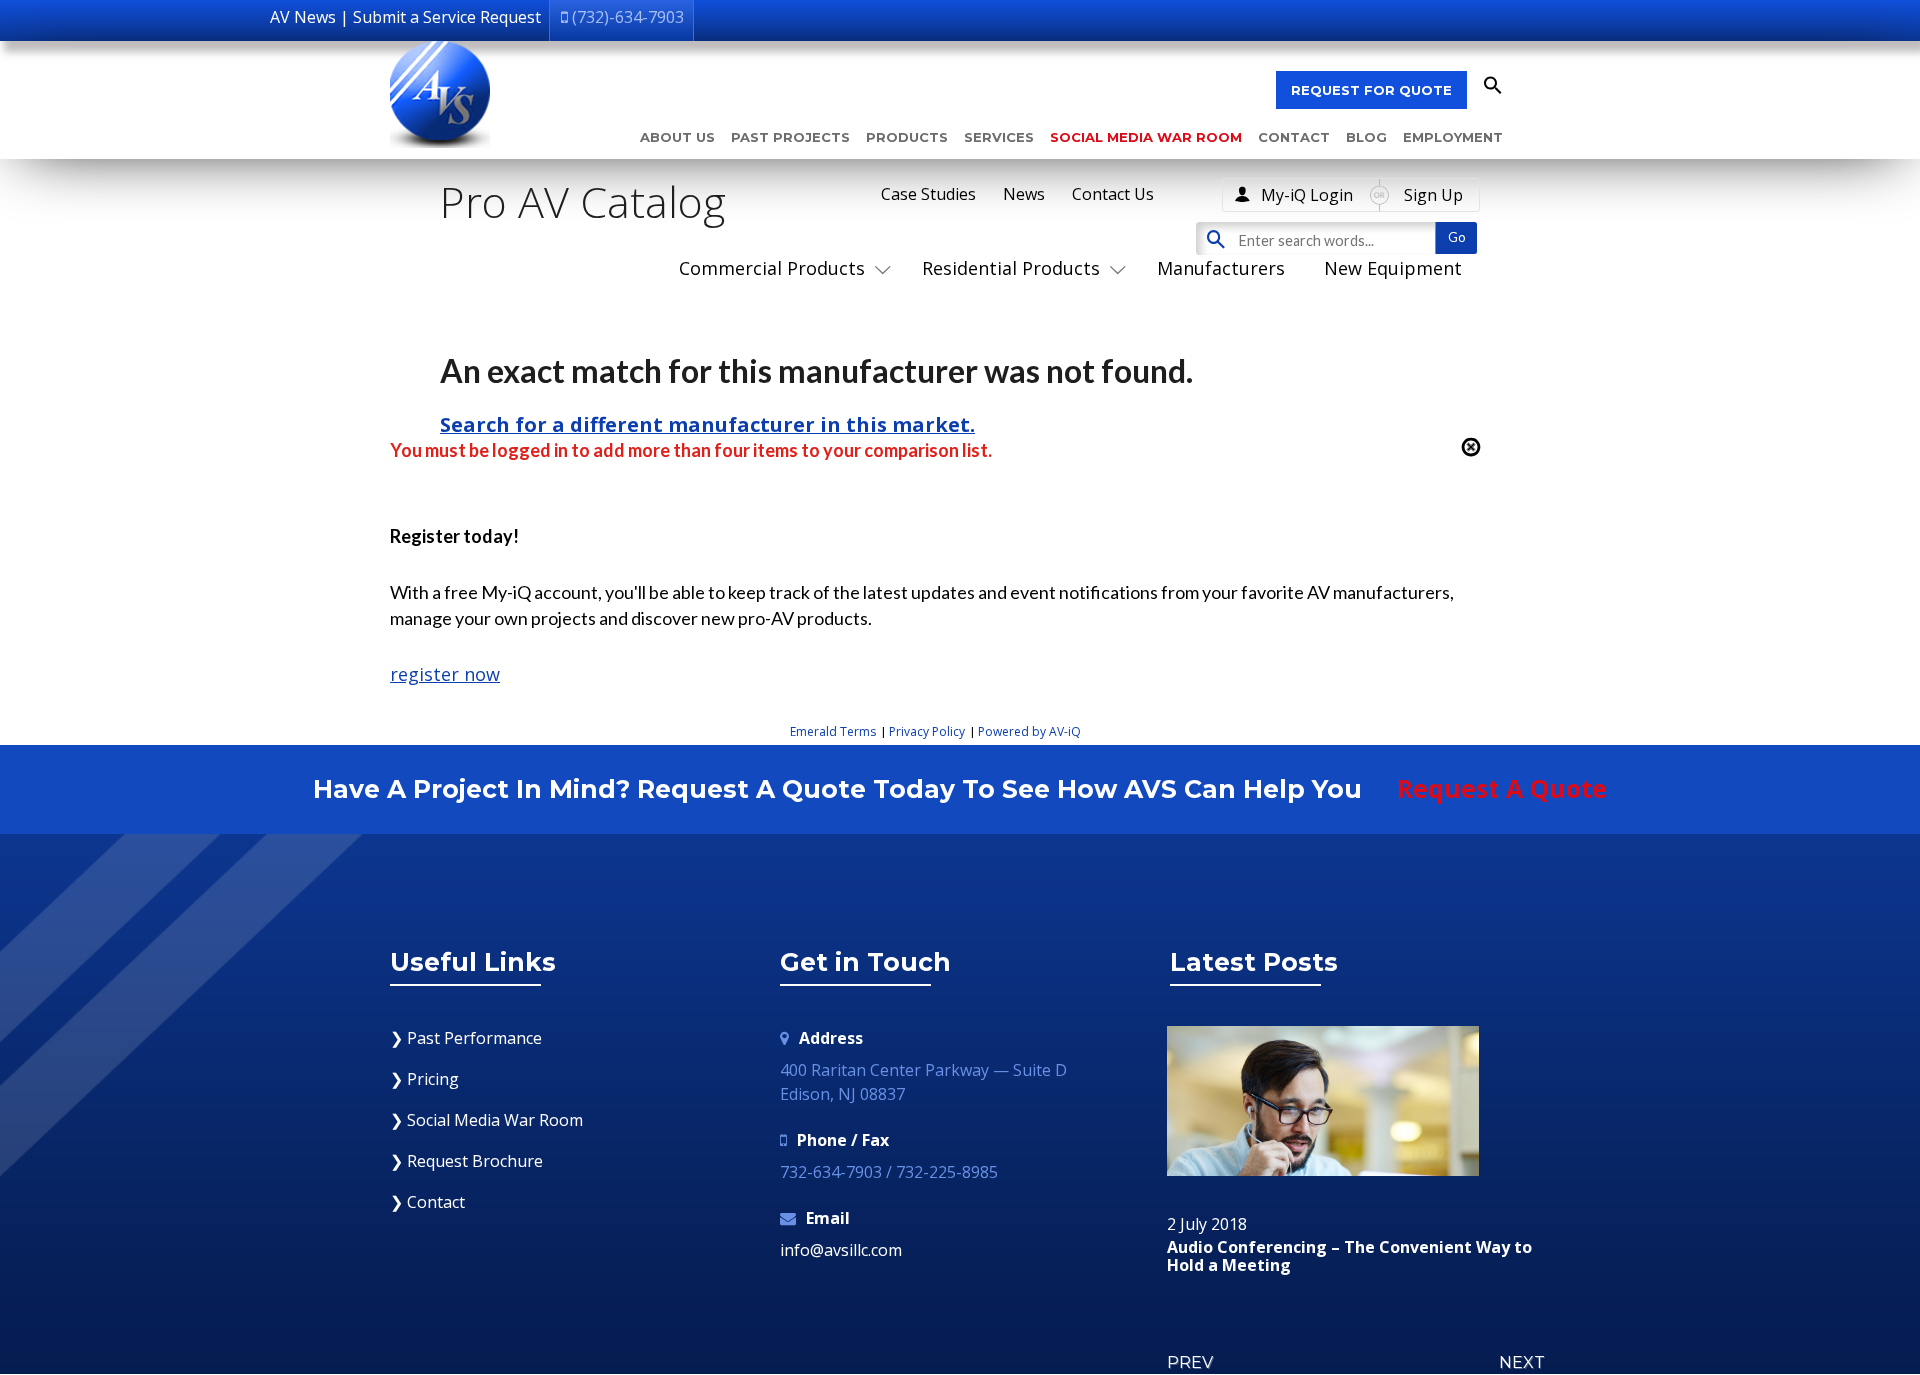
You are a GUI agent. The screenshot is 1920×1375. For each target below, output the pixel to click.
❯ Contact (427, 1202)
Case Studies (928, 194)
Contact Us (1113, 194)
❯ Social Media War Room (486, 1120)
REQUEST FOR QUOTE (1371, 90)
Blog (1366, 137)
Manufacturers (1221, 268)
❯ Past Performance (466, 1038)
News (1024, 194)
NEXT (1522, 1362)
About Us (677, 137)
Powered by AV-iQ (1029, 731)
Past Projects (790, 137)
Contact (1294, 137)
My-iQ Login (1307, 195)
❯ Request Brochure (466, 1161)
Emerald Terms (833, 731)
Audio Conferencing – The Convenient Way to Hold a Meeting (1349, 1256)
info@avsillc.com (841, 1250)
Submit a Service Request (447, 17)
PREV (1190, 1362)
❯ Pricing (424, 1079)
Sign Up (1433, 195)
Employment (1453, 137)
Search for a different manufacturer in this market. (707, 424)
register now (445, 674)
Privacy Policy (927, 731)
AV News (303, 17)
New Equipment (1393, 268)
